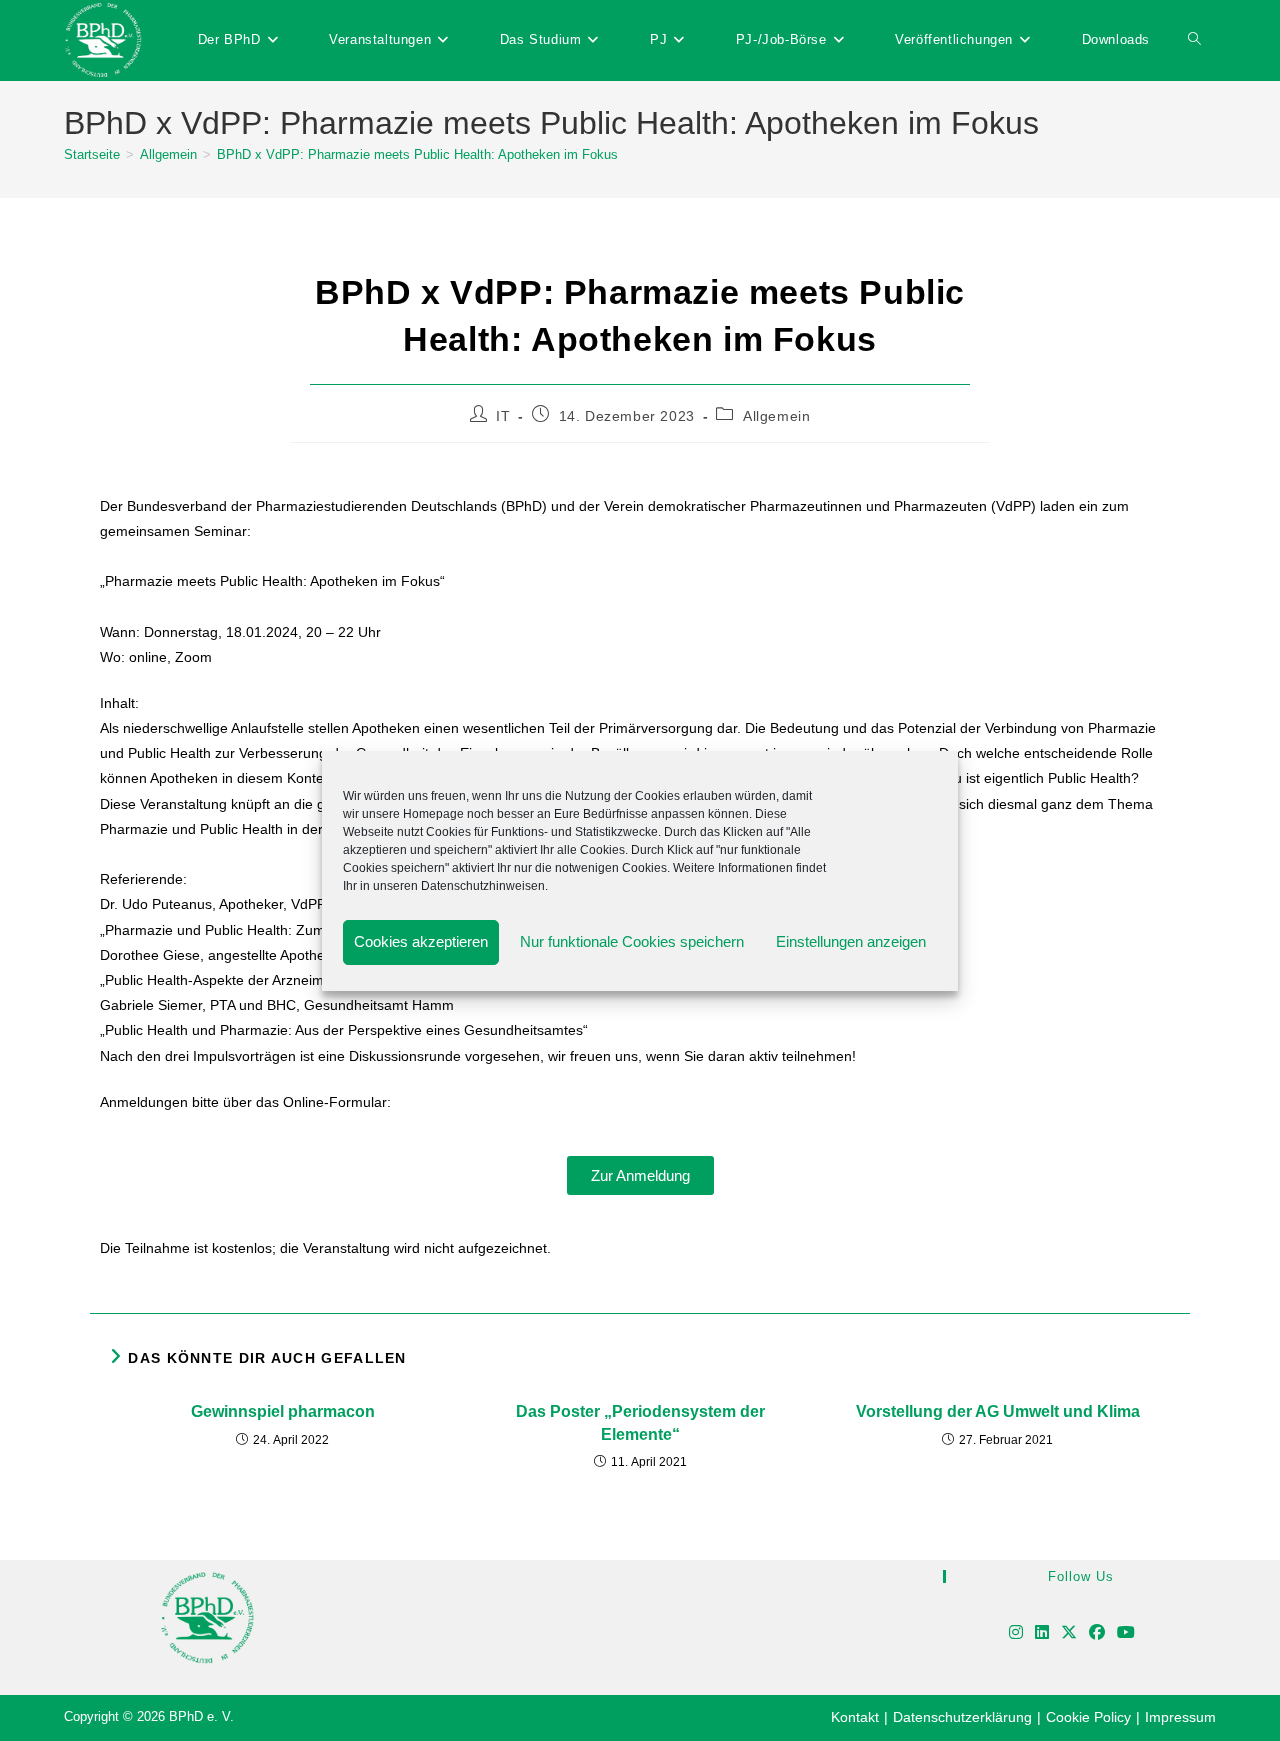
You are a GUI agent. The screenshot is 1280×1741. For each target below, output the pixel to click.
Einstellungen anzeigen (851, 941)
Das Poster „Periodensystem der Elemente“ (640, 1422)
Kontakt (855, 1717)
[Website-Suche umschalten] (1194, 40)
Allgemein (776, 416)
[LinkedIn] (1042, 1633)
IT (503, 416)
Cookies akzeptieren (421, 941)
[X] (1069, 1633)
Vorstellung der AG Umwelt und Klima (998, 1411)
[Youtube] (1126, 1633)
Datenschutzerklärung (962, 1717)
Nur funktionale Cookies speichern (632, 941)
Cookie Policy (1088, 1717)
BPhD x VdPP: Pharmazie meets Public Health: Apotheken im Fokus (417, 154)
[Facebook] (1097, 1633)
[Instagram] (1016, 1633)
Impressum (1180, 1717)
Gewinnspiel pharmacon (283, 1411)
